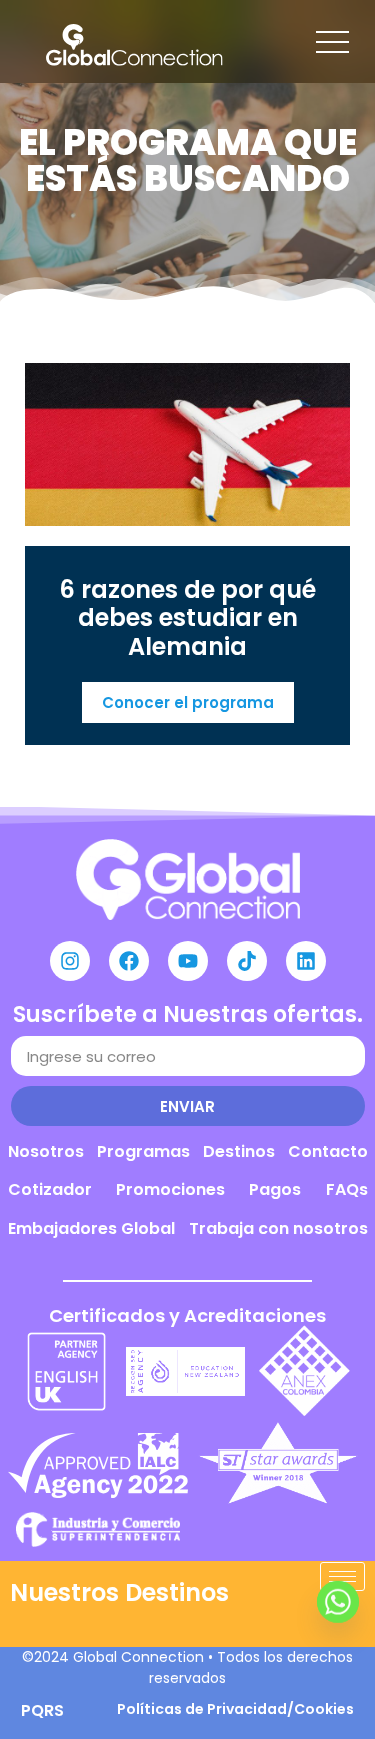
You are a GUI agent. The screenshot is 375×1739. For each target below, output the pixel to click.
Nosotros (46, 1151)
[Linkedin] (306, 961)
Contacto (328, 1151)
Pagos (275, 1189)
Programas (143, 1151)
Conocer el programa (188, 702)
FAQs (347, 1189)
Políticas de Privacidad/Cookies (235, 1709)
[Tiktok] (247, 961)
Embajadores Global (91, 1228)
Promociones (170, 1189)
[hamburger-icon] (342, 1576)
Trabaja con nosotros (278, 1228)
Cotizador (50, 1189)
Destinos (239, 1151)
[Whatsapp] (338, 1618)
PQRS (42, 1710)
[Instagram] (70, 961)
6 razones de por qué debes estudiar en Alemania (187, 618)
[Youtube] (188, 961)
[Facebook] (129, 961)
